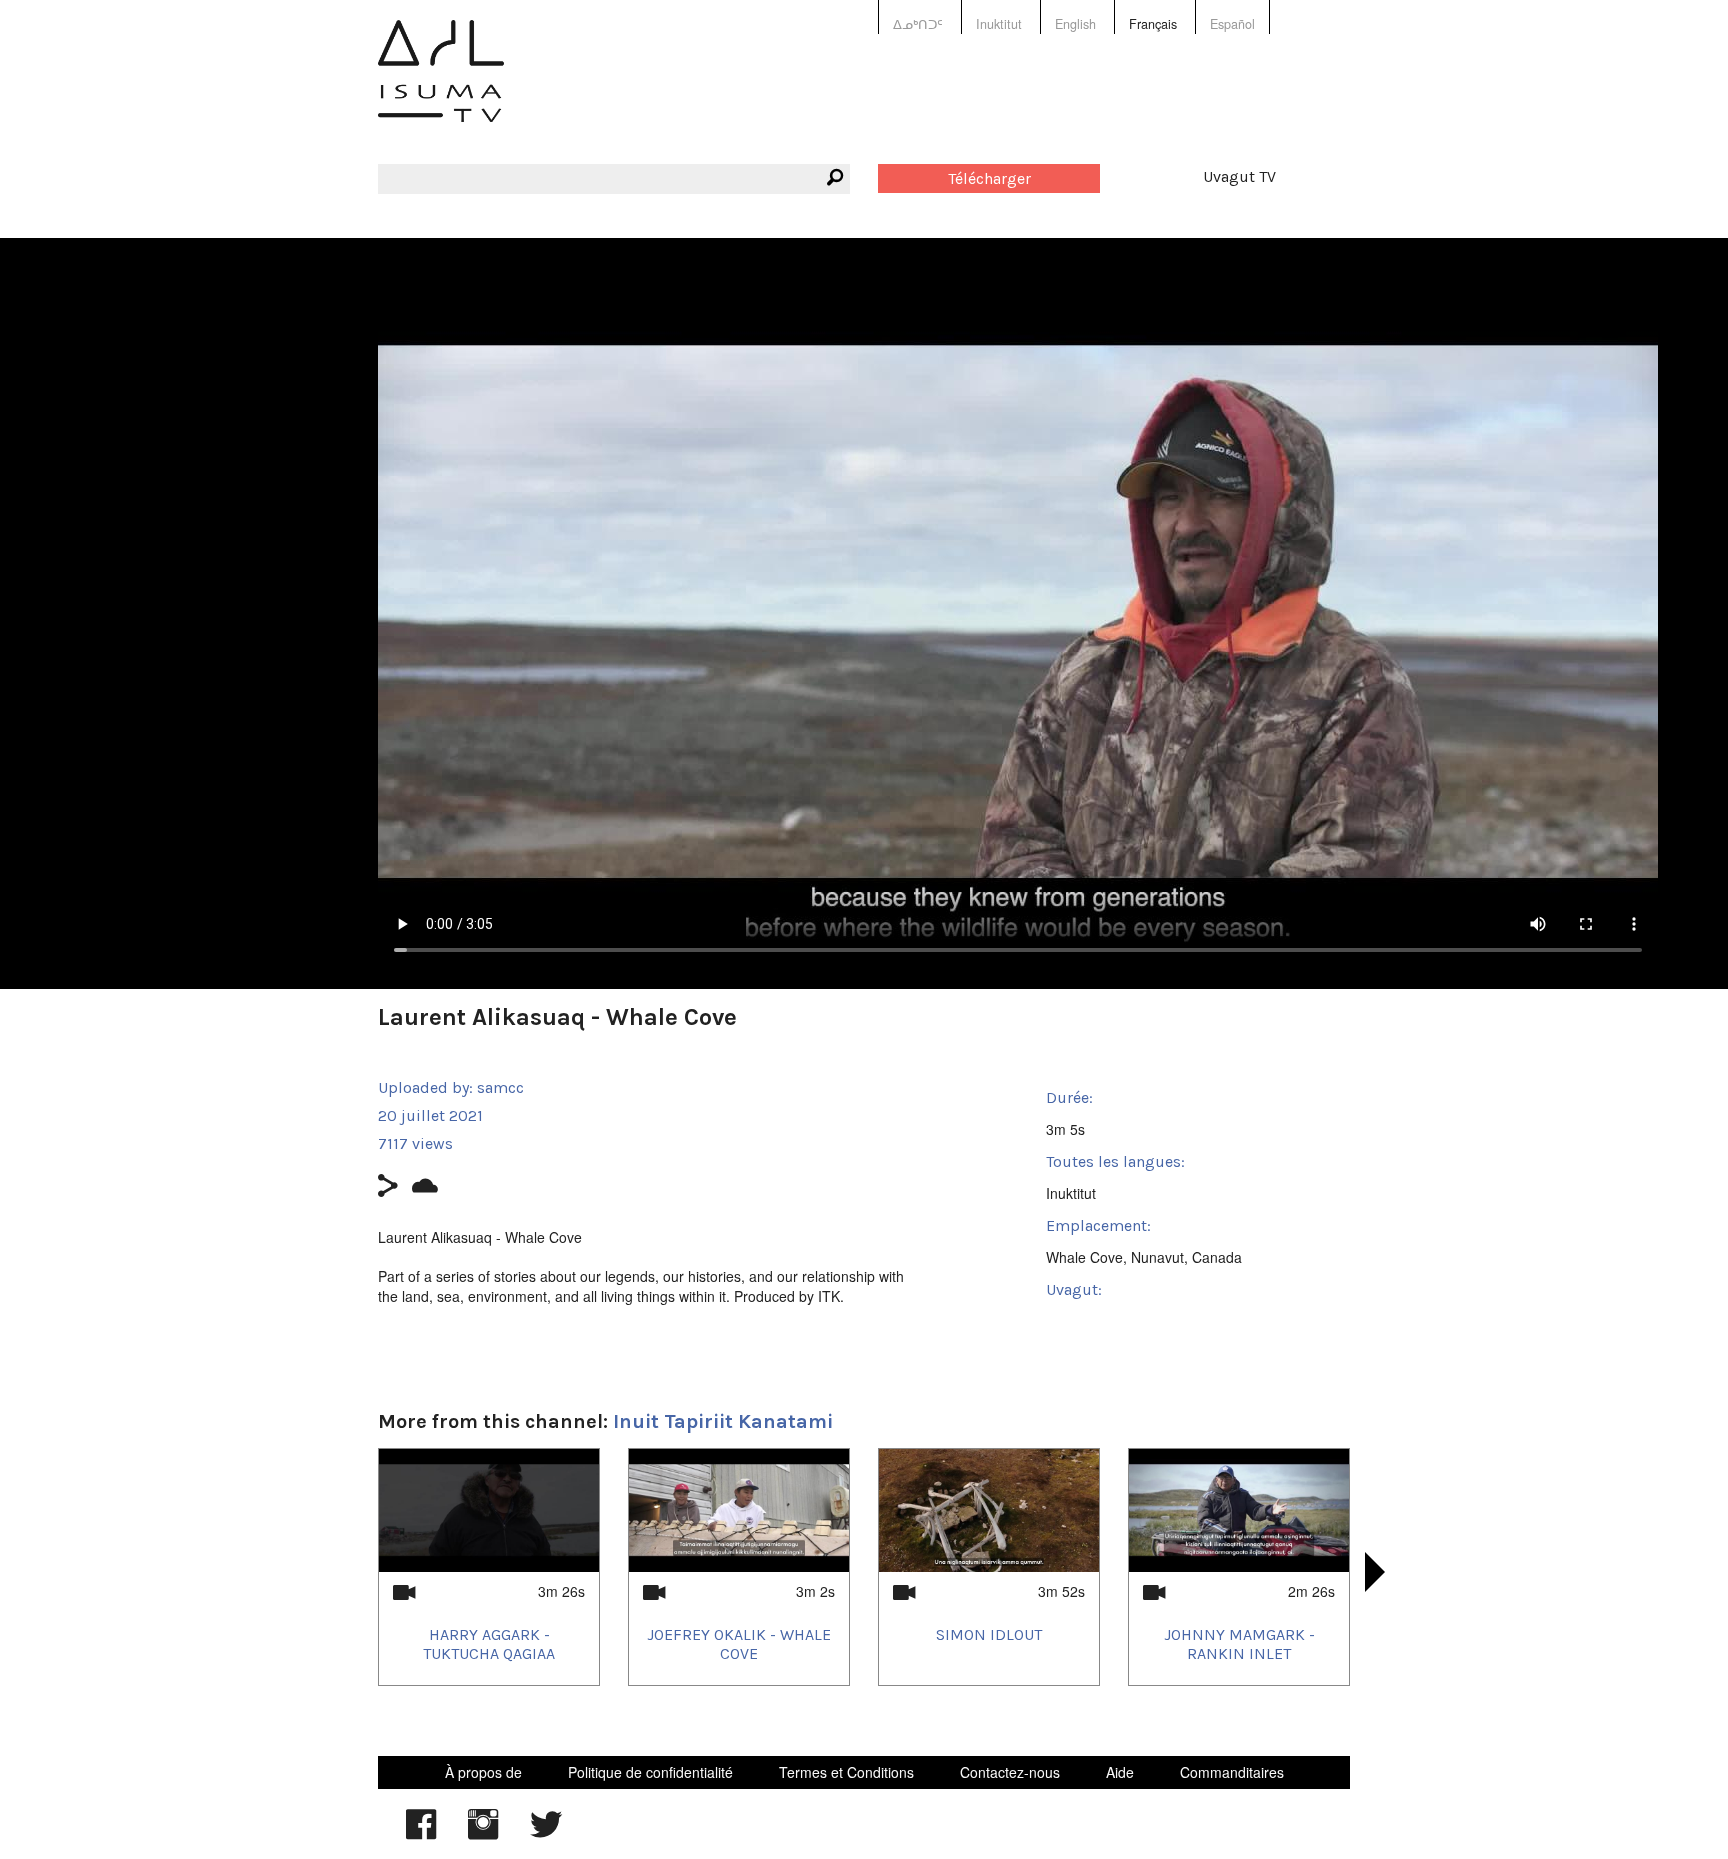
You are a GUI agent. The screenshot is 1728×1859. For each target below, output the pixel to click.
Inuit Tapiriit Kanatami (723, 1421)
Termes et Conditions (846, 1772)
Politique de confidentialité (650, 1772)
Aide (1120, 1772)
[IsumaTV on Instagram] (483, 1834)
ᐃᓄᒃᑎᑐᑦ (918, 24)
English (1075, 24)
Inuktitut (999, 24)
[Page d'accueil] (441, 85)
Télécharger (989, 178)
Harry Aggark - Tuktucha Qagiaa (489, 1644)
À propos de (483, 1772)
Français (1153, 24)
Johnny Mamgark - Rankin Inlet (1239, 1644)
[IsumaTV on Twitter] (546, 1834)
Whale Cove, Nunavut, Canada (1144, 1257)
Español (1232, 24)
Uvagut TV (1239, 176)
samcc (500, 1087)
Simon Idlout (989, 1634)
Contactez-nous (1010, 1772)
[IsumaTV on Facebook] (421, 1834)
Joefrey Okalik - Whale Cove (739, 1644)
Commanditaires (1232, 1772)
